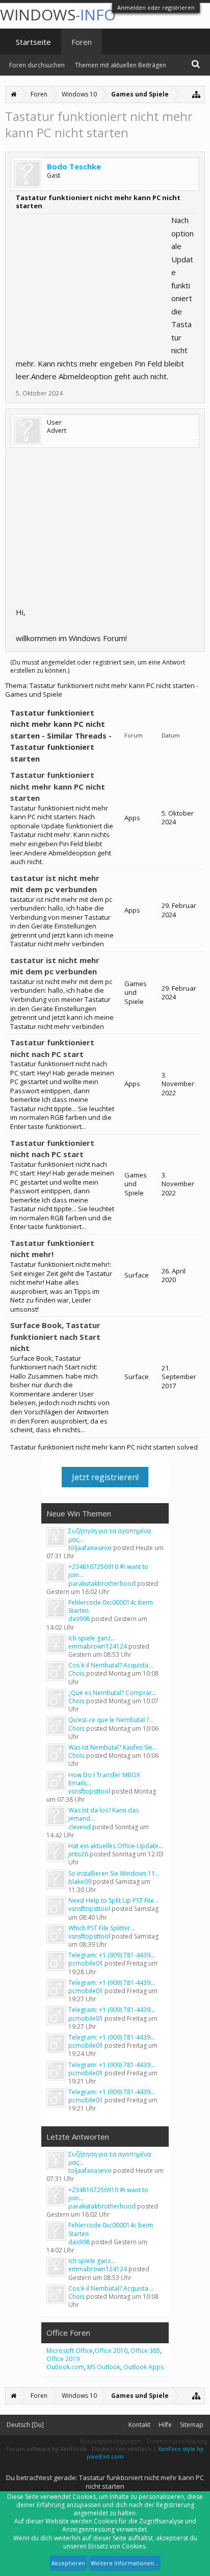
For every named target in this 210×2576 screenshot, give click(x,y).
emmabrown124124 (98, 1646)
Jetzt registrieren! (105, 1477)
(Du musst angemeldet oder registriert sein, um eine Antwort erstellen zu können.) (98, 666)
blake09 (80, 1882)
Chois (76, 1673)
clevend (80, 1827)
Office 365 (145, 2351)
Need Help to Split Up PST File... (113, 1900)
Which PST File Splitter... (102, 1928)
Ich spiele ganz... (92, 1638)
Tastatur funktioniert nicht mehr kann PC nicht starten (58, 786)
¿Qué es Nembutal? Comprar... (112, 1693)
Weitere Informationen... (125, 2563)
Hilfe (165, 2425)
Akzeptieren (68, 2563)
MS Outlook (104, 2367)
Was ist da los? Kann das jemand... (103, 1814)
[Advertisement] (92, 278)
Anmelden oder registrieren (156, 7)
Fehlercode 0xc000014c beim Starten (111, 1606)
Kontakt (139, 2425)
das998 (79, 1619)
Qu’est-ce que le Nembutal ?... (111, 1720)
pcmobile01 (86, 1963)
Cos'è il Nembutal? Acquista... (111, 1665)
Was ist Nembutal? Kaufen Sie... (113, 1747)
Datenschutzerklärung (177, 2441)
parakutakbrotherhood (102, 1584)
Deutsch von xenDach (122, 2449)
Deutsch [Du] (25, 2425)
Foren (82, 42)
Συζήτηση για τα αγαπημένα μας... (110, 1535)
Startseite (33, 42)
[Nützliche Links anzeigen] (196, 94)
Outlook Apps (143, 2367)
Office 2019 (63, 2359)
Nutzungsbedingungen (111, 2441)
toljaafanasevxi (90, 1548)
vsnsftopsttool (89, 1791)
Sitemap (192, 2425)
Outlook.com (65, 2367)
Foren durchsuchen (37, 65)
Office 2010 (111, 2351)
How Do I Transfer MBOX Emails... (104, 1779)
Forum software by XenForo (47, 2449)
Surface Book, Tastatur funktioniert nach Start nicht (55, 1336)
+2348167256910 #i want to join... (108, 1571)
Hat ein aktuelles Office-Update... (116, 1846)
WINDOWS (58, 15)
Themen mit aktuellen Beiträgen (121, 65)
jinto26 (78, 1854)
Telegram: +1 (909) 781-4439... (112, 1955)
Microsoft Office (70, 2351)
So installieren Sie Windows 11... (114, 1873)
